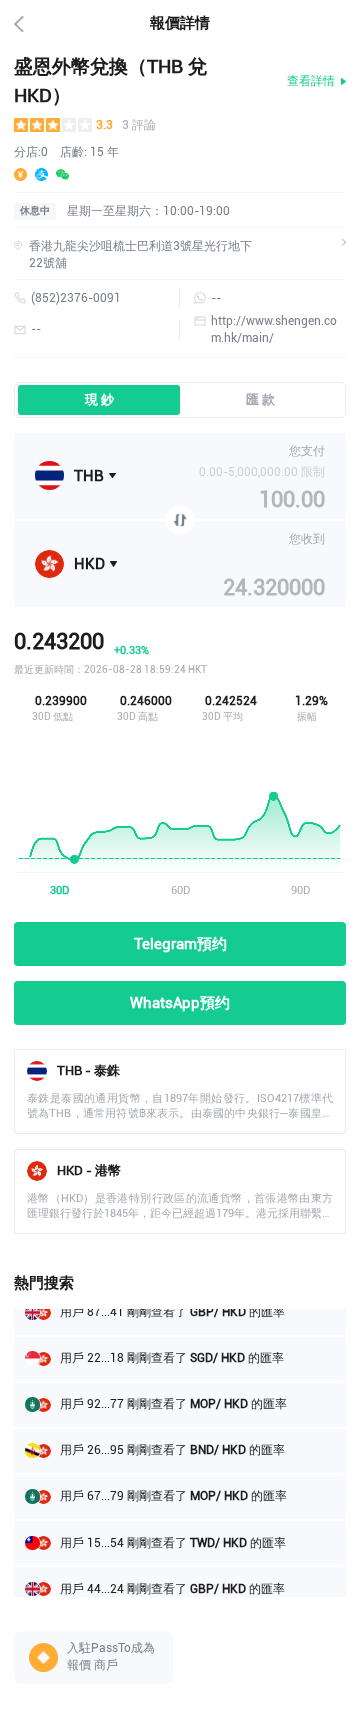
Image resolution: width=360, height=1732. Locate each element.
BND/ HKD (216, 1443)
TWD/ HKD (217, 1536)
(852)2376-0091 (76, 298)
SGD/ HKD (216, 1351)
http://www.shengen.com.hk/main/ (274, 329)
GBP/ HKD (216, 1582)
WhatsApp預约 (180, 1003)
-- (216, 298)
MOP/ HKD (217, 1397)
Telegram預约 (180, 944)
